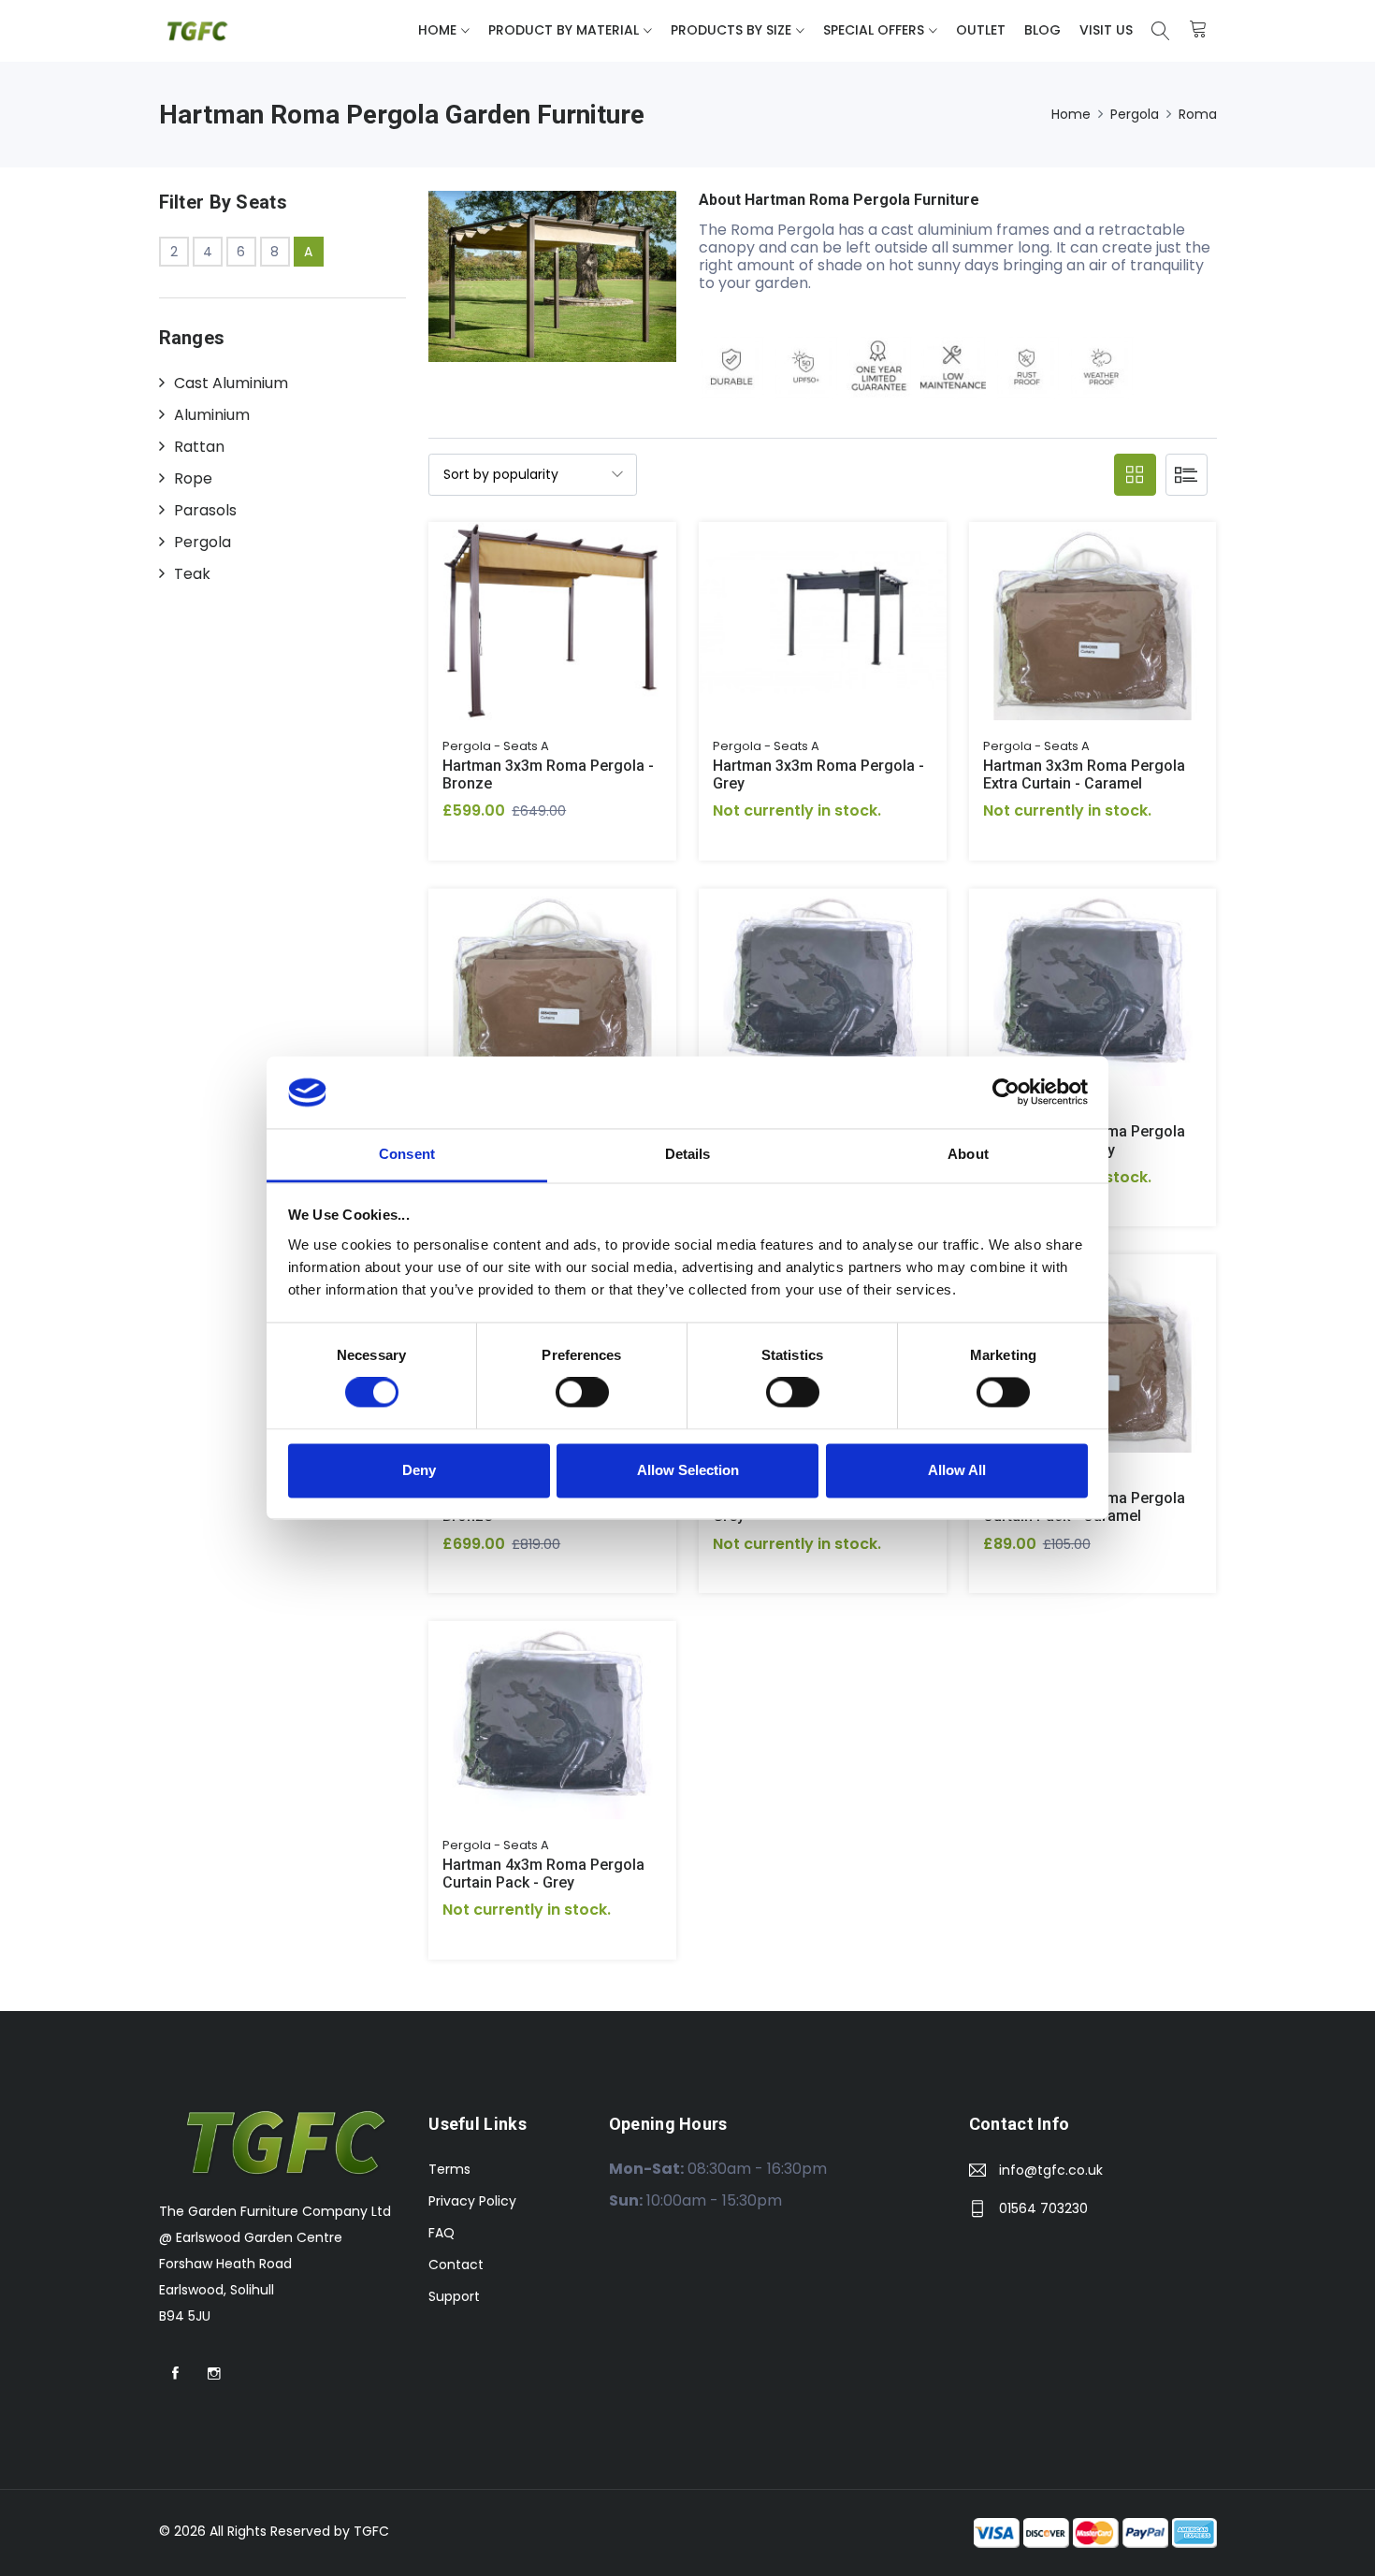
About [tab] (968, 1154)
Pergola (1135, 114)
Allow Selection (688, 1470)
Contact (456, 2265)
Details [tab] (688, 1154)
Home (437, 30)
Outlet (981, 30)
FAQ (441, 2233)
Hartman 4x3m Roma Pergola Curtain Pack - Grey (543, 1874)
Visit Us (1106, 30)
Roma (1198, 114)
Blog (1042, 30)
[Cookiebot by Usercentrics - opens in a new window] (1006, 1093)
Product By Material (564, 30)
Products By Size (731, 30)
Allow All (957, 1470)
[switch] (582, 1393)
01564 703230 (1043, 2208)
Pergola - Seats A (496, 746)
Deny (419, 1470)
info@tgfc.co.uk (1051, 2170)
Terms (449, 2169)
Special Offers (874, 30)
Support (454, 2296)
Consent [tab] (407, 1154)
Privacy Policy (472, 2201)
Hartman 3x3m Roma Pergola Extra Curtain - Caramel (1084, 774)
